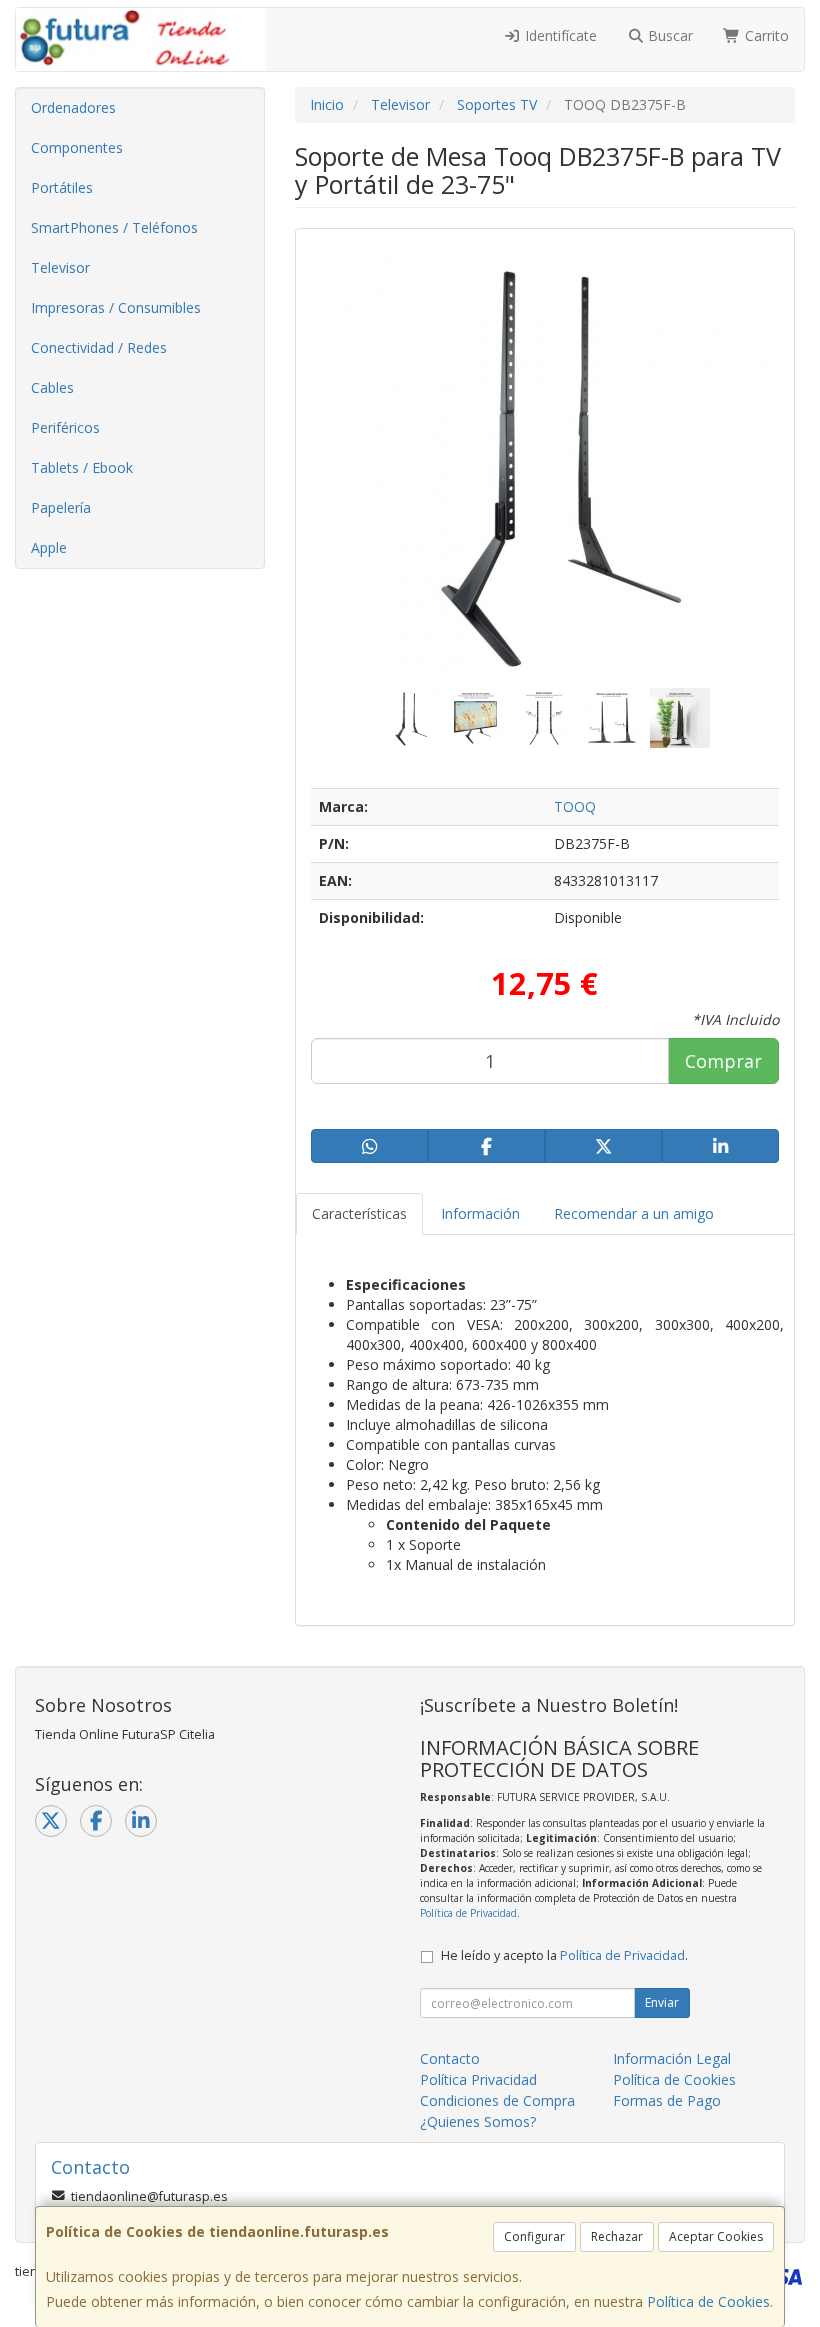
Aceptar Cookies (716, 2236)
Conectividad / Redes (99, 347)
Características (359, 1213)
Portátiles (62, 187)
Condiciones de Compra (497, 2100)
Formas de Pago (667, 2100)
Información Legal (672, 2058)
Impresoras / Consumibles (116, 307)
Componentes (77, 147)
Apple (49, 547)
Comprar (723, 1061)
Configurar (534, 2236)
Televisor (60, 267)
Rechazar (617, 2236)
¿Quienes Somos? (478, 2121)
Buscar (668, 35)
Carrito (765, 35)
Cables (52, 387)
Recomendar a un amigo (634, 1213)
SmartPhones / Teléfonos (114, 227)
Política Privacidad (478, 2079)
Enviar (662, 2002)
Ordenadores (73, 107)
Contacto (450, 2058)
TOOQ (575, 806)
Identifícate (559, 35)
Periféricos (65, 427)
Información (480, 1213)
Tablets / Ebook (82, 467)
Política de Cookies (708, 2301)
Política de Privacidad (468, 1913)
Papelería (61, 507)
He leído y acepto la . (564, 1955)
